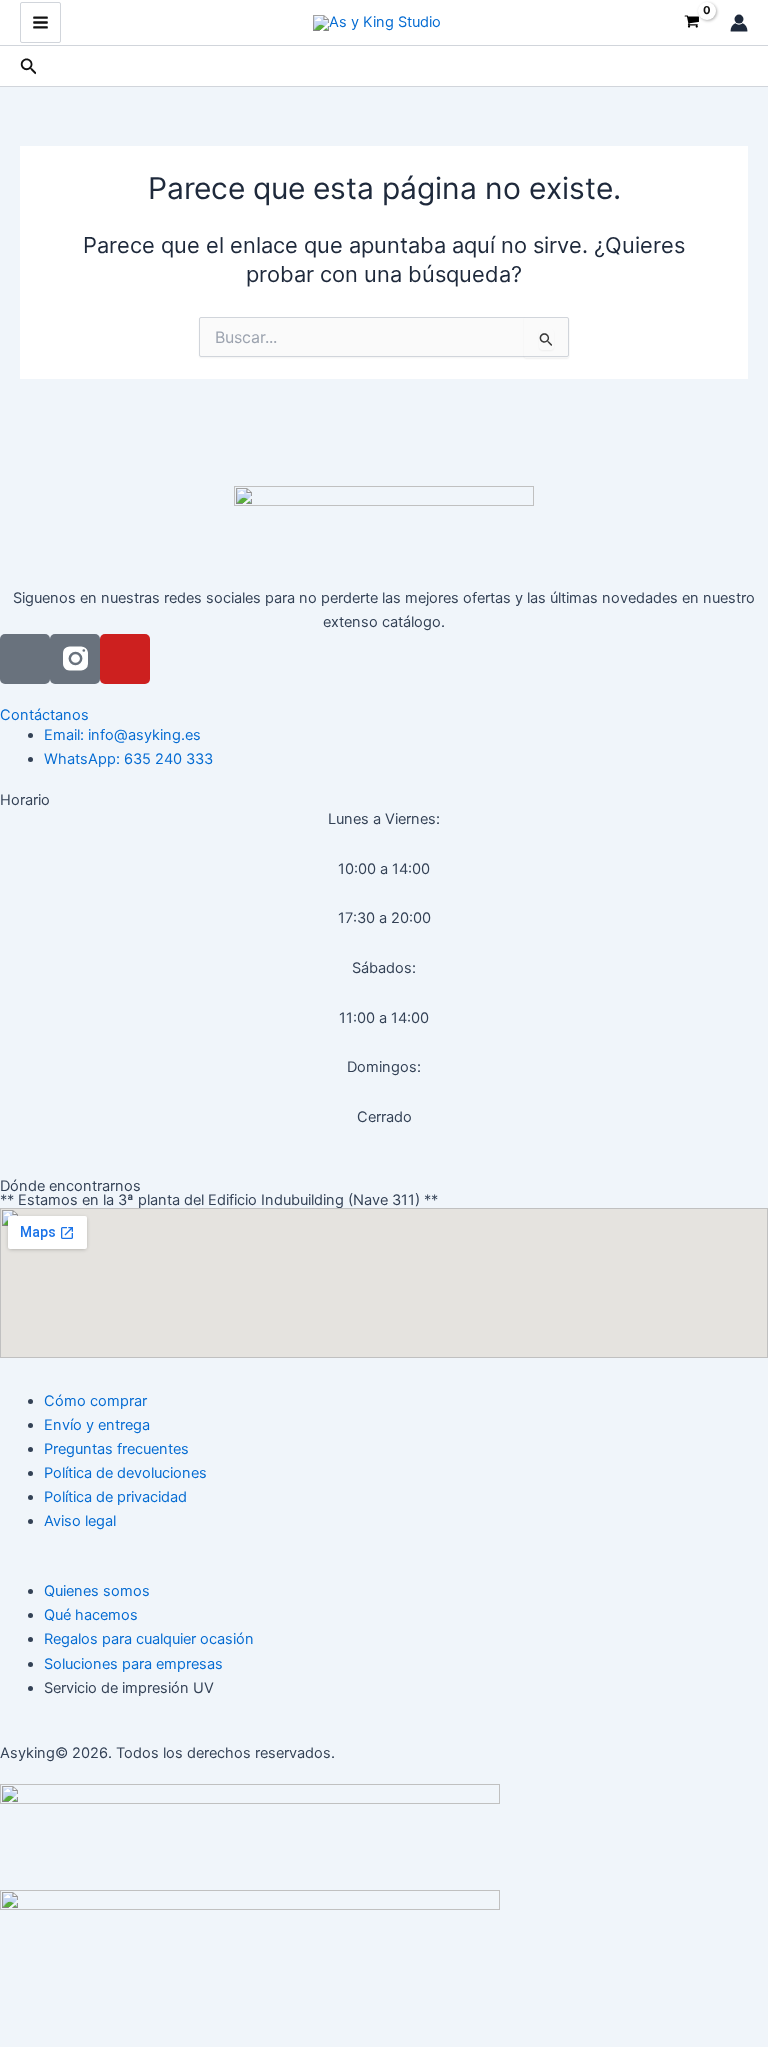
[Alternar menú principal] (40, 22)
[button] (29, 66)
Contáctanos (44, 715)
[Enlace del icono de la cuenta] (739, 23)
